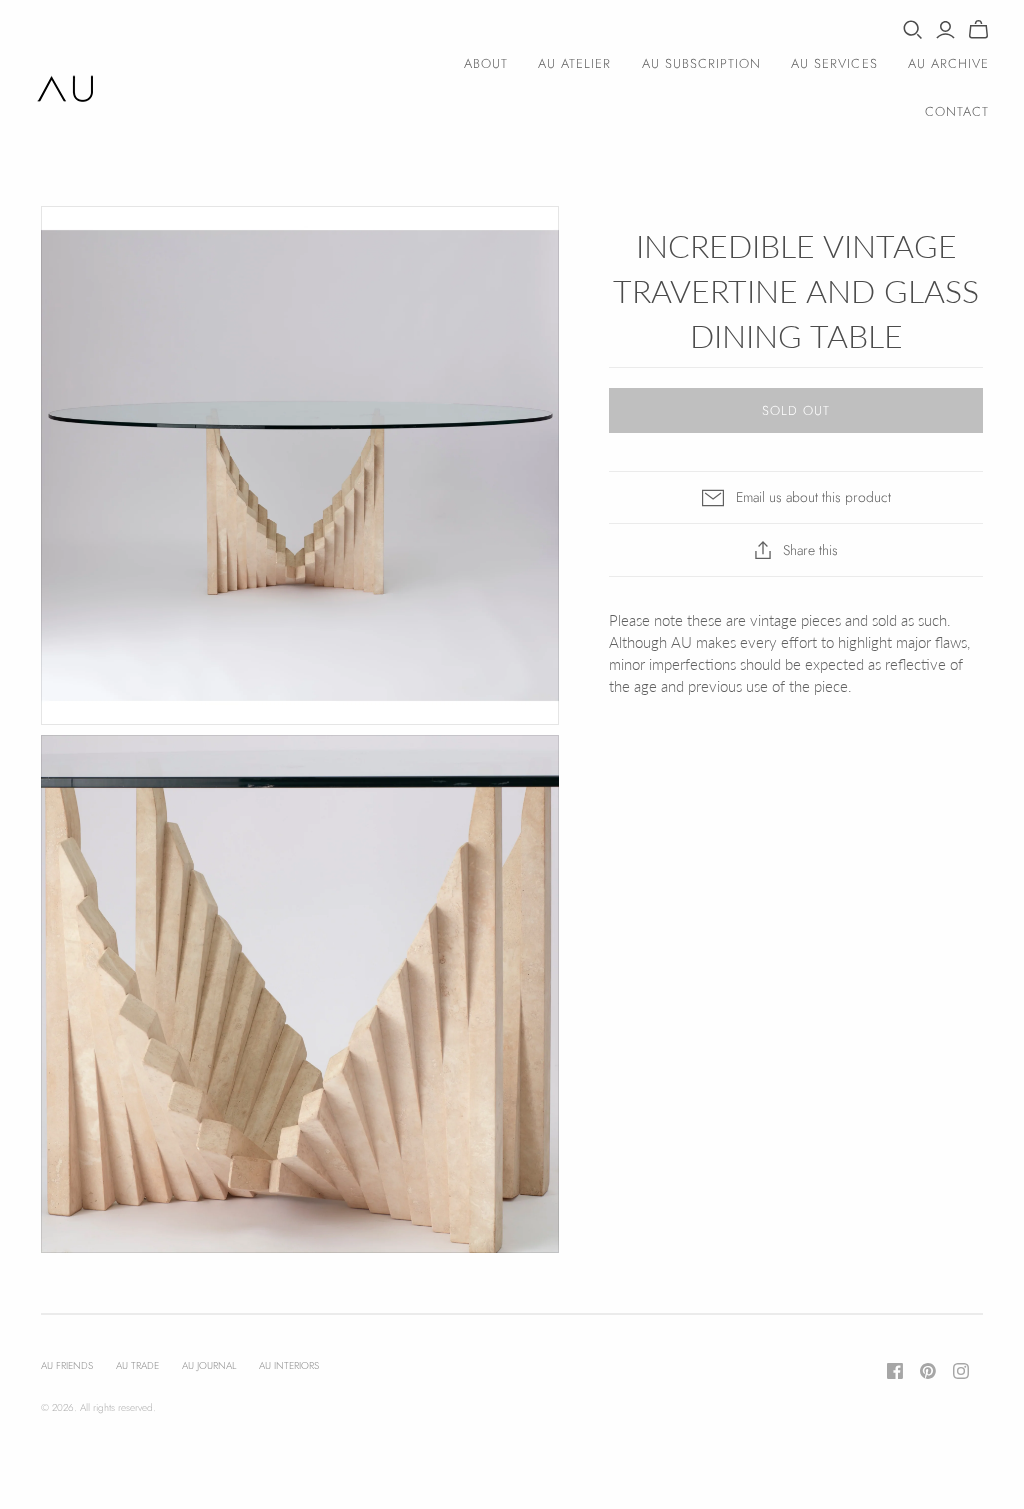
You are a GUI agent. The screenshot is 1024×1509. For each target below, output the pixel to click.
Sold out (796, 410)
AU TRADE (137, 1365)
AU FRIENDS (67, 1365)
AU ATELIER (574, 63)
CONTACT (957, 111)
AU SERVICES (834, 63)
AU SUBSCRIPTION (702, 63)
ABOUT (486, 63)
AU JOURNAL (209, 1365)
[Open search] (913, 30)
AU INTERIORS (289, 1365)
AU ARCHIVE (948, 63)
